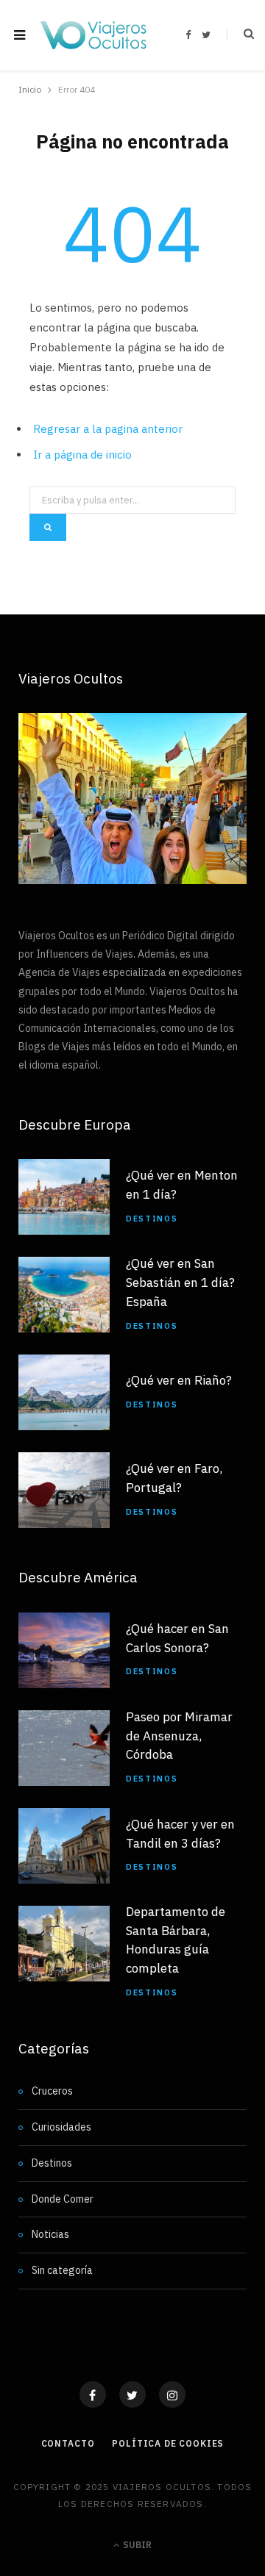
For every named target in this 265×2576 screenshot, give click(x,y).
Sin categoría (62, 2270)
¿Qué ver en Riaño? (179, 1380)
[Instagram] (172, 2394)
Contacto (68, 2443)
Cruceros (52, 2091)
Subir (136, 2545)
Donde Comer (63, 2199)
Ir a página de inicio (82, 455)
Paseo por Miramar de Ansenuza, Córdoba (179, 1736)
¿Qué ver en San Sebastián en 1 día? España (180, 1282)
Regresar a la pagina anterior (108, 429)
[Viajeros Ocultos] (93, 35)
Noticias (50, 2234)
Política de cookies (168, 2443)
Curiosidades (61, 2127)
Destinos (152, 1219)
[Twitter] (132, 2394)
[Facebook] (93, 2394)
